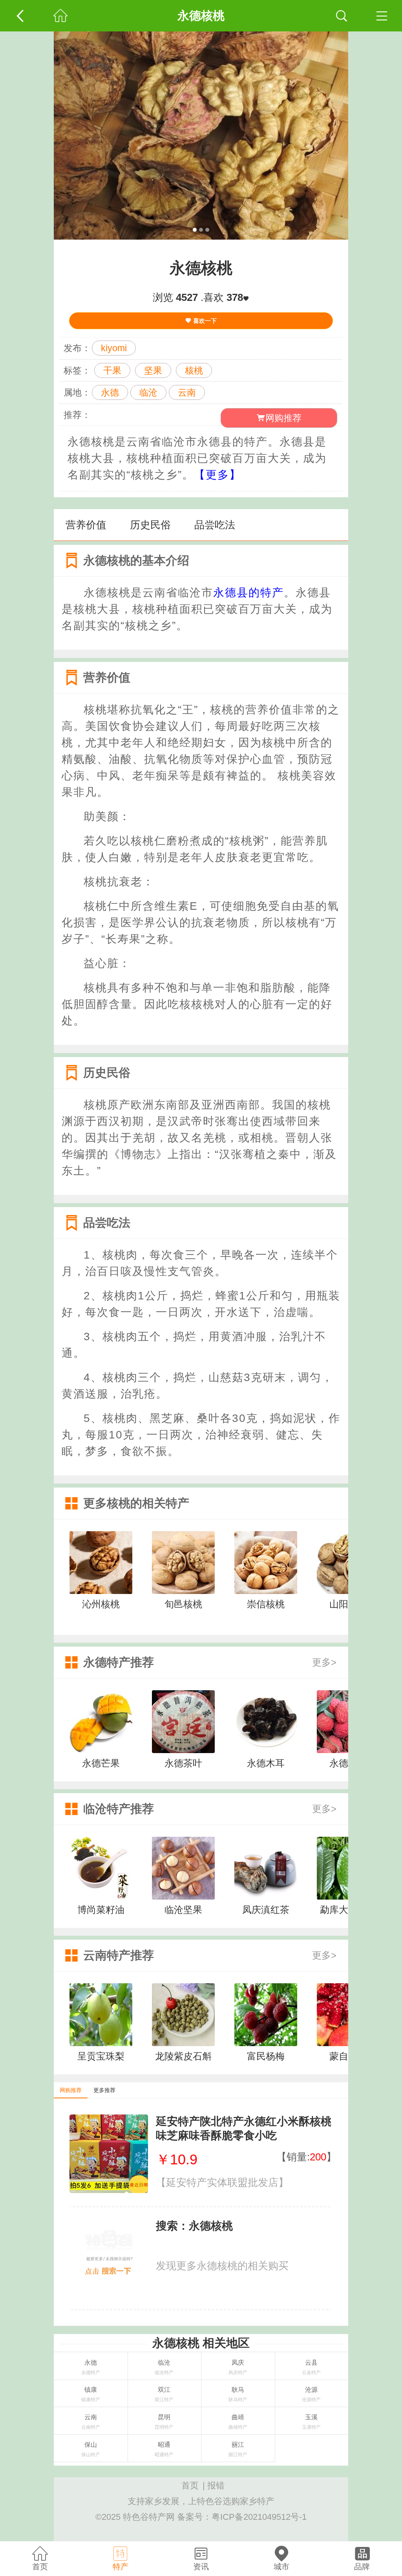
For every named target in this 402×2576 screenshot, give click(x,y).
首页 (190, 2485)
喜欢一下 (204, 321)
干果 (112, 370)
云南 (187, 392)
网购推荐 (283, 418)
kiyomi (114, 348)
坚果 (153, 370)
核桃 (194, 370)
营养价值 (86, 525)
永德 (110, 392)
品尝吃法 (215, 525)
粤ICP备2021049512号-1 (259, 2517)
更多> (324, 1662)
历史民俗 (150, 525)
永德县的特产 (249, 593)
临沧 (148, 392)
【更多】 (217, 475)
